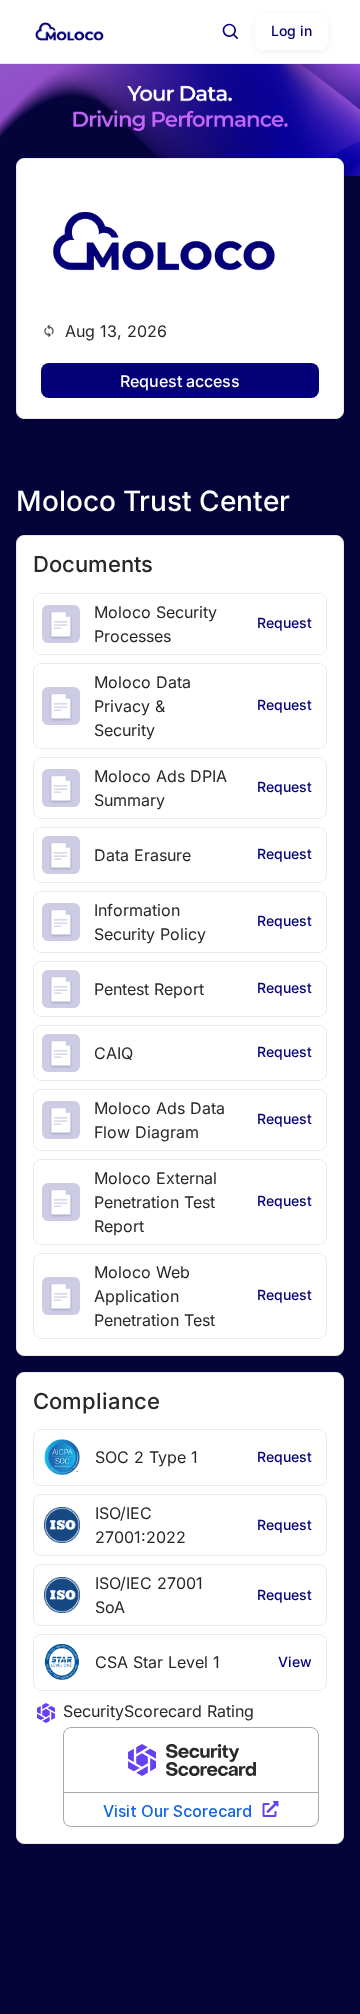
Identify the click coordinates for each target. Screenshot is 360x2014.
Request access (180, 381)
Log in (291, 30)
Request (284, 622)
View (295, 1661)
